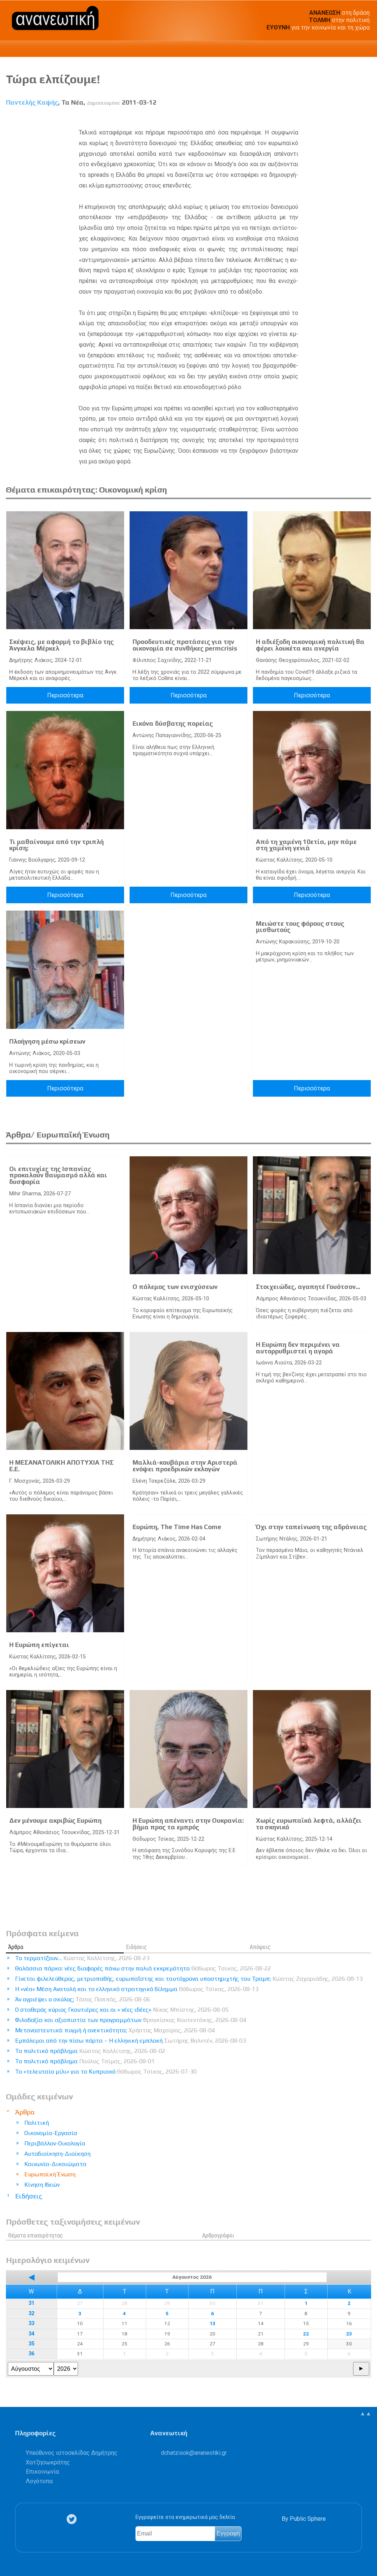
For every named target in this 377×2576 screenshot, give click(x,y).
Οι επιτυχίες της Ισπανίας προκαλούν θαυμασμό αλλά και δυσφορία (58, 1175)
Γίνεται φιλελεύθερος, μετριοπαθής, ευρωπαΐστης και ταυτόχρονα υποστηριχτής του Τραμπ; (189, 1979)
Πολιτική (37, 2123)
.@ (194, 2453)
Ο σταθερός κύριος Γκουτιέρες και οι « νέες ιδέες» (122, 2010)
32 (31, 2314)
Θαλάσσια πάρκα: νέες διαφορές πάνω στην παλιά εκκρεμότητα (143, 1968)
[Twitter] (73, 2519)
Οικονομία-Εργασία (51, 2133)
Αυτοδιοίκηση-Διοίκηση (57, 2154)
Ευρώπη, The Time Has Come (177, 1527)
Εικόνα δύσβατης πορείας (173, 723)
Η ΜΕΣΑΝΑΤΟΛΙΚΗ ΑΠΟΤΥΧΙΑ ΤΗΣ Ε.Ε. (61, 1466)
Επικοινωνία (42, 2472)
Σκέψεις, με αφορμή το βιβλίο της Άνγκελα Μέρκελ (61, 645)
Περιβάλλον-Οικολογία (55, 2143)
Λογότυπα (39, 2481)
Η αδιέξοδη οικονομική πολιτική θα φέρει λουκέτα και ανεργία (310, 645)
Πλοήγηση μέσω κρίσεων (47, 1041)
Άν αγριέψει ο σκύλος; (83, 1999)
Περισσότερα (65, 695)
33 (31, 2323)
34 (31, 2334)
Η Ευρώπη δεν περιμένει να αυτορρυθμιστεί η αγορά (298, 1348)
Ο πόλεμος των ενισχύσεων (175, 1287)
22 (306, 2334)
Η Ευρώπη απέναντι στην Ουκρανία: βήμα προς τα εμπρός (188, 1824)
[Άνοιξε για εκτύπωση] (352, 119)
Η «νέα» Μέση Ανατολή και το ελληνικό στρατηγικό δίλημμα (137, 1989)
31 (31, 2303)
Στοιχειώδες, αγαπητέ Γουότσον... (308, 1287)
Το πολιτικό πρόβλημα (90, 2051)
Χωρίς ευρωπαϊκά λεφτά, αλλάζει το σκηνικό (309, 1824)
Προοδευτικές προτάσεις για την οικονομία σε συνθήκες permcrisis (185, 645)
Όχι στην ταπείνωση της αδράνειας (311, 1527)
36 (31, 2354)
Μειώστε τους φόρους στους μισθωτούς (300, 927)
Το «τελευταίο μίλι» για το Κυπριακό (106, 2072)
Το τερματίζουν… (82, 1958)
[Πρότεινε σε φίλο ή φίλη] (366, 119)
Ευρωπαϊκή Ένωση (50, 2174)
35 (31, 2344)
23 (349, 2334)
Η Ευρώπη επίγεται (39, 1645)
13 (212, 2323)
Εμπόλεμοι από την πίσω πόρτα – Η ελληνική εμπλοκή (131, 2041)
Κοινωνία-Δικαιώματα (55, 2164)
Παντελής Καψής (32, 102)
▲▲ (366, 2413)
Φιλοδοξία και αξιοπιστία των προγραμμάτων (131, 2020)
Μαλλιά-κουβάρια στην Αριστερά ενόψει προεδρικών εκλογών (185, 1466)
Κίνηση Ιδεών (42, 2185)
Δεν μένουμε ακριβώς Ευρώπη (55, 1820)
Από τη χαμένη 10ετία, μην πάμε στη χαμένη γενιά (306, 845)
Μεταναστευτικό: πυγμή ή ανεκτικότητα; (115, 2030)
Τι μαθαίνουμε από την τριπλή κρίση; (57, 845)
